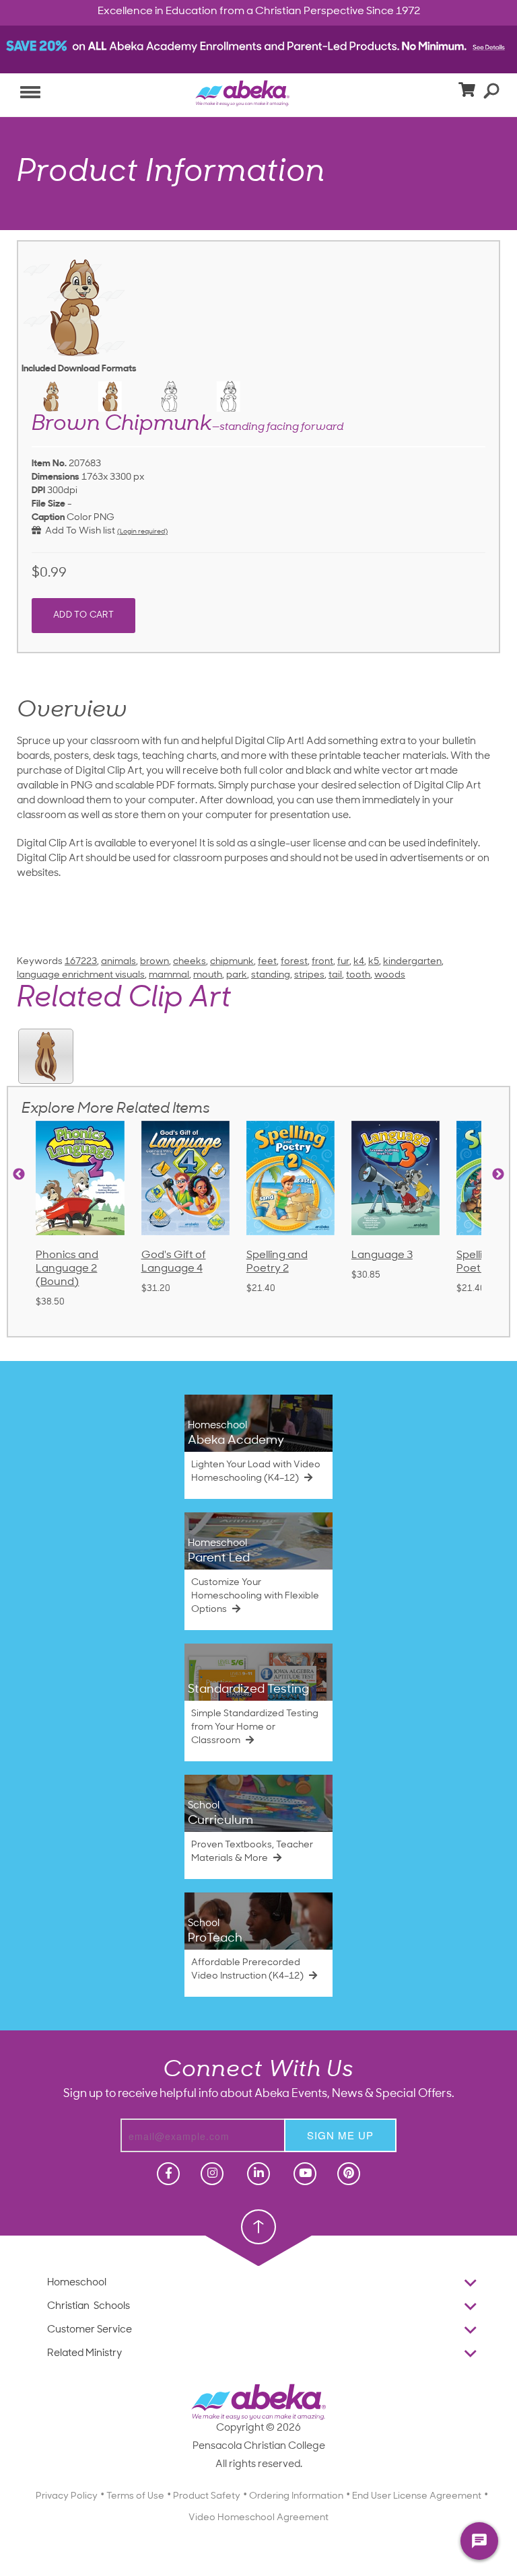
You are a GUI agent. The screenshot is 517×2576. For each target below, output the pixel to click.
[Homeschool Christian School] (167, 2174)
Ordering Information (296, 2496)
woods (390, 975)
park (237, 975)
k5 (374, 962)
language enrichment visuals (81, 975)
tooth (358, 975)
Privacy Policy (67, 2496)
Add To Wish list (78, 531)
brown (154, 962)
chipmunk (232, 962)
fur (343, 962)
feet (267, 962)
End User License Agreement (417, 2496)
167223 (81, 962)
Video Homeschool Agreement (258, 2518)
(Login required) (142, 532)
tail (335, 975)
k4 (359, 962)
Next (498, 1175)
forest (294, 962)
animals (118, 962)
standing (271, 975)
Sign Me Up (340, 2135)
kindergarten (412, 962)
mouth (208, 975)
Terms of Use (135, 2496)
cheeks (189, 962)
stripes (309, 975)
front (322, 962)
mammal (169, 975)
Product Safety (207, 2496)
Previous (19, 1175)
